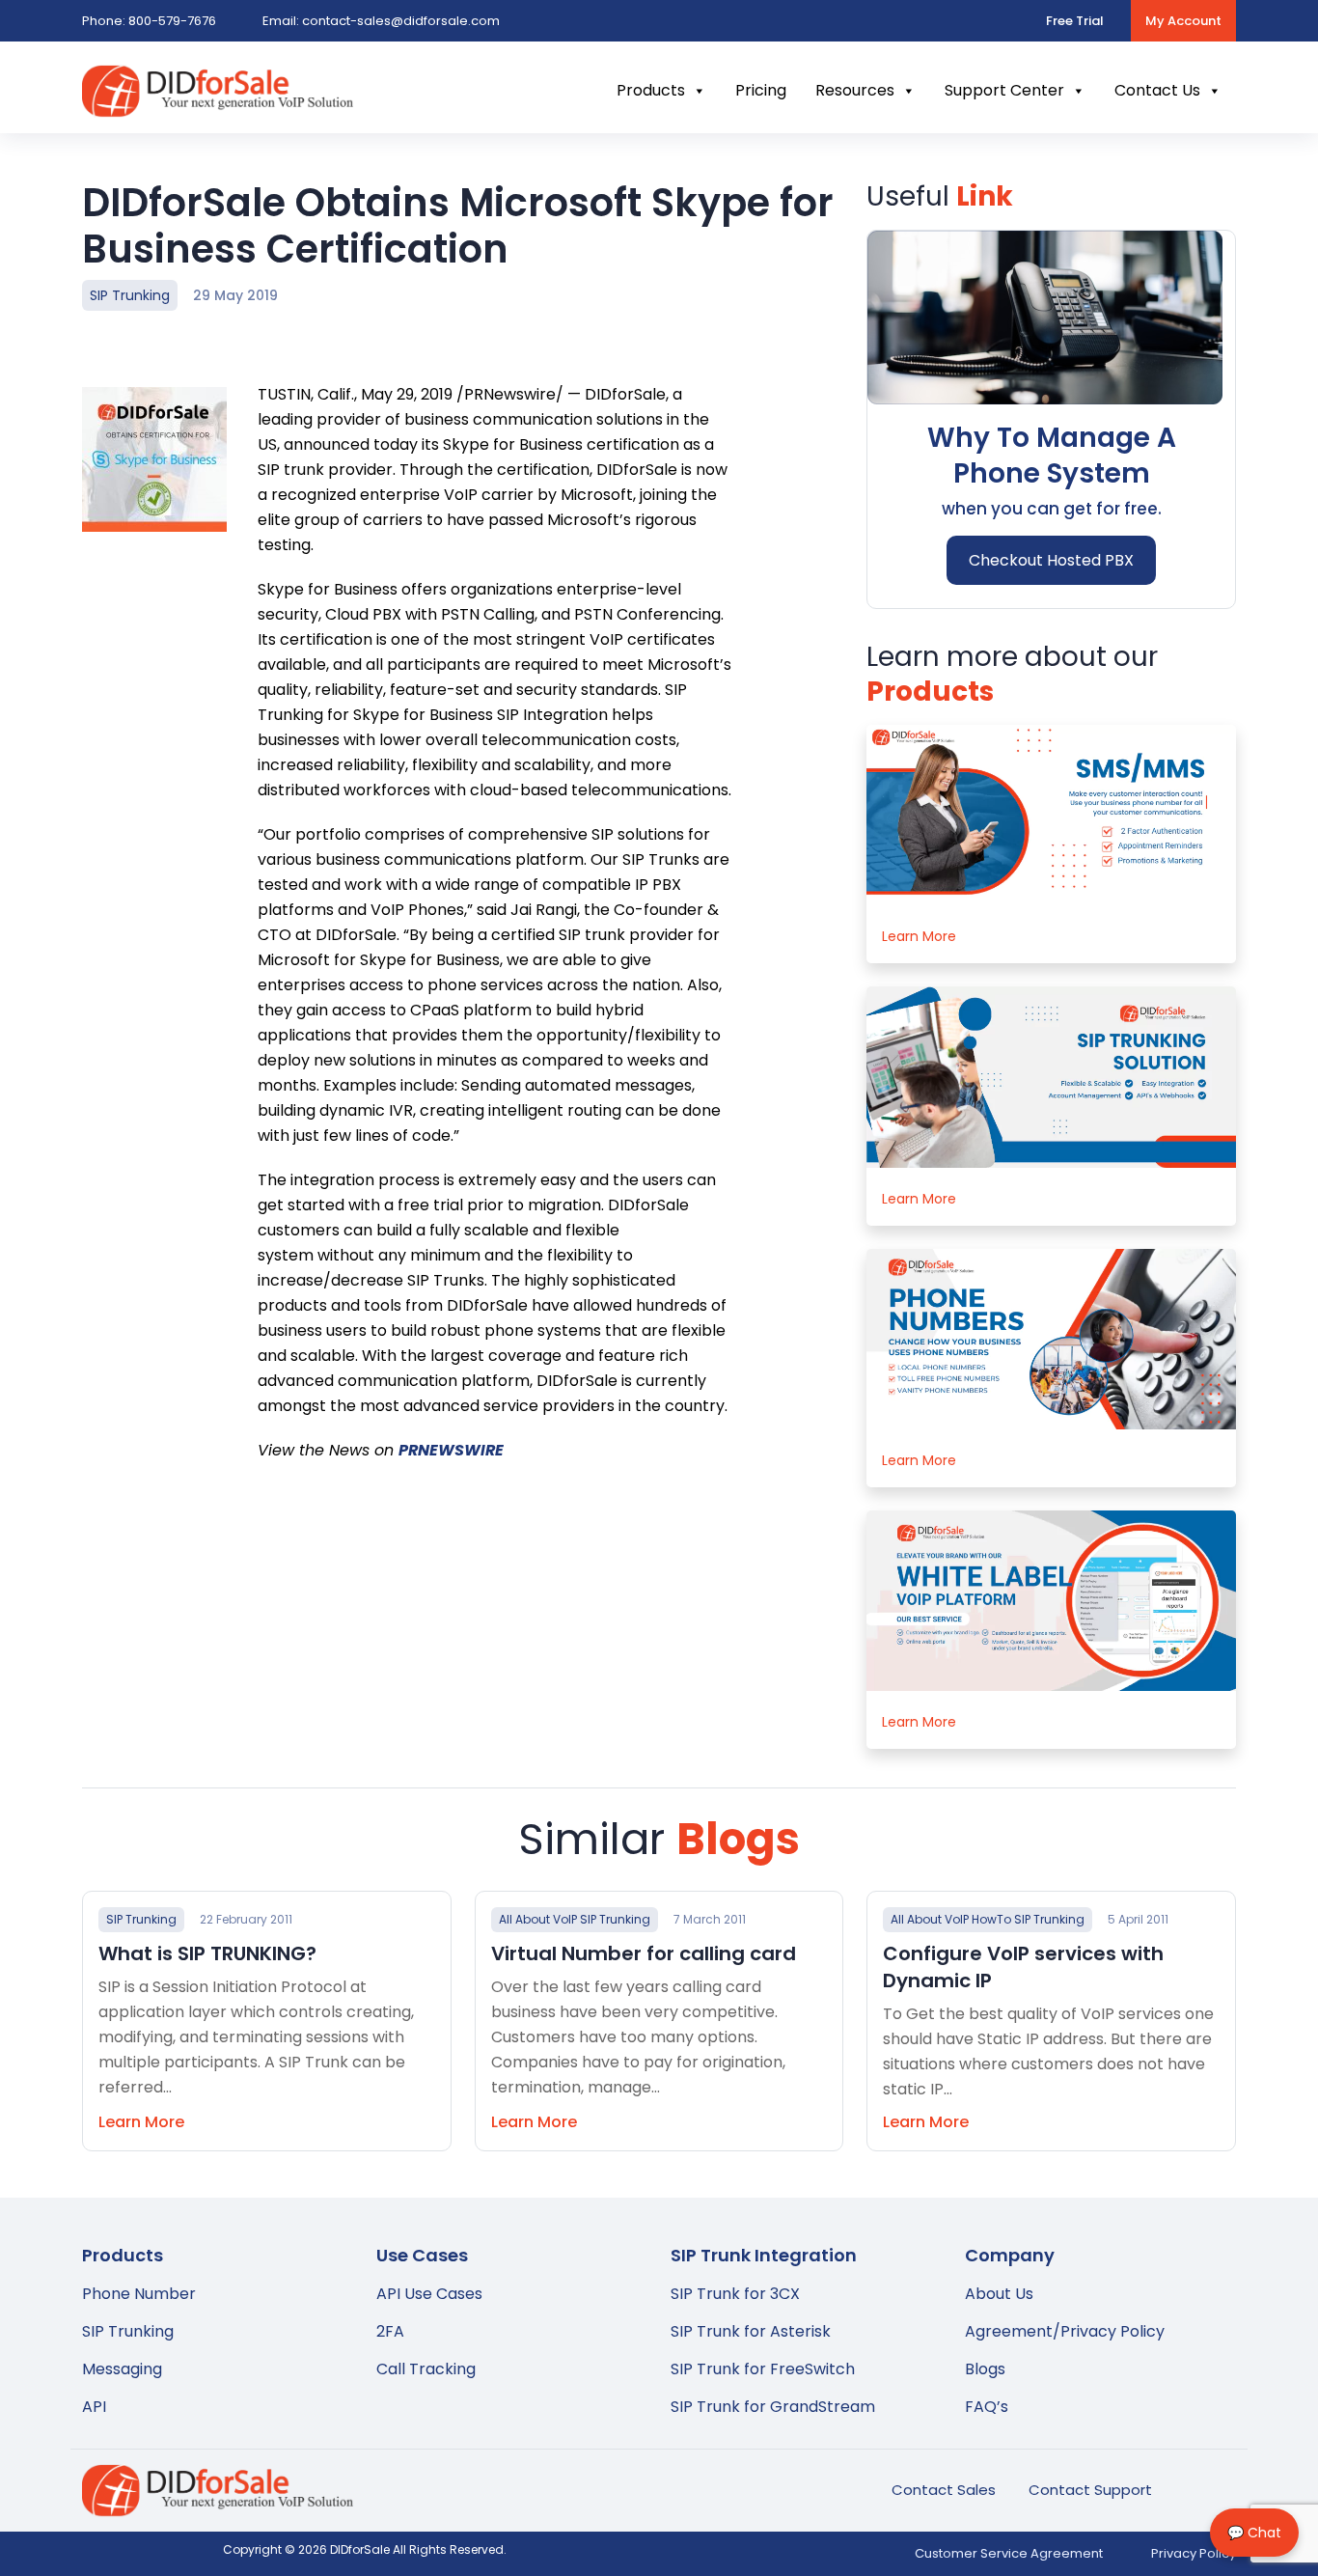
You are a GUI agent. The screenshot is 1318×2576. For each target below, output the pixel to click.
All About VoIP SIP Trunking (575, 1919)
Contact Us (1157, 90)
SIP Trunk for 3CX (735, 2294)
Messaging (122, 2369)
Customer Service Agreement (1009, 2553)
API (94, 2407)
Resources (855, 90)
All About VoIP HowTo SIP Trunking (988, 1919)
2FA (390, 2331)
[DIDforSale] (218, 105)
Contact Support (1090, 2490)
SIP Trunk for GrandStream (773, 2407)
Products (651, 90)
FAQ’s (987, 2407)
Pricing (761, 90)
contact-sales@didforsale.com (381, 21)
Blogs (985, 2369)
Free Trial (1075, 21)
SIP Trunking (130, 295)
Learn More (919, 936)
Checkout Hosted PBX (1051, 560)
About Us (999, 2294)
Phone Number (139, 2294)
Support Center (1004, 90)
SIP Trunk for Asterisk (751, 2331)
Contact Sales (944, 2490)
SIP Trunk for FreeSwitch (763, 2369)
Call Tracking (426, 2369)
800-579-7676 (149, 21)
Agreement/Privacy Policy (1065, 2331)
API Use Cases (429, 2294)
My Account (1183, 21)
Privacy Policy (1194, 2553)
